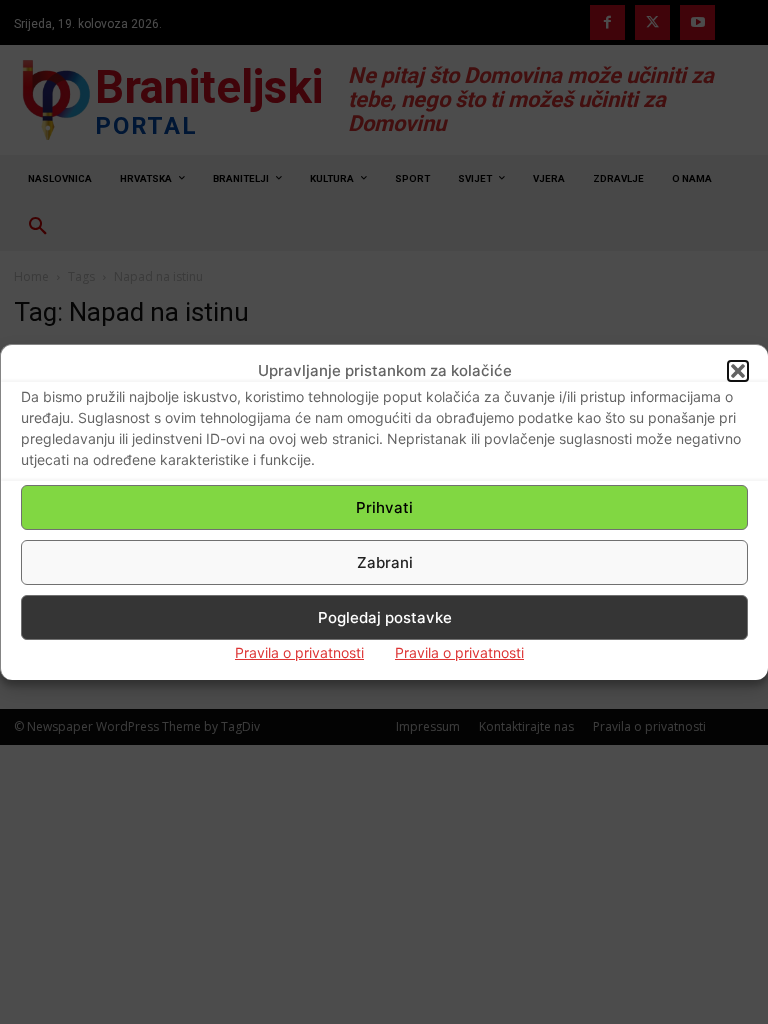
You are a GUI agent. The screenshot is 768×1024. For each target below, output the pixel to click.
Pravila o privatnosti (299, 652)
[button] (738, 371)
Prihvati (384, 507)
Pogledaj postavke (385, 617)
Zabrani (385, 562)
